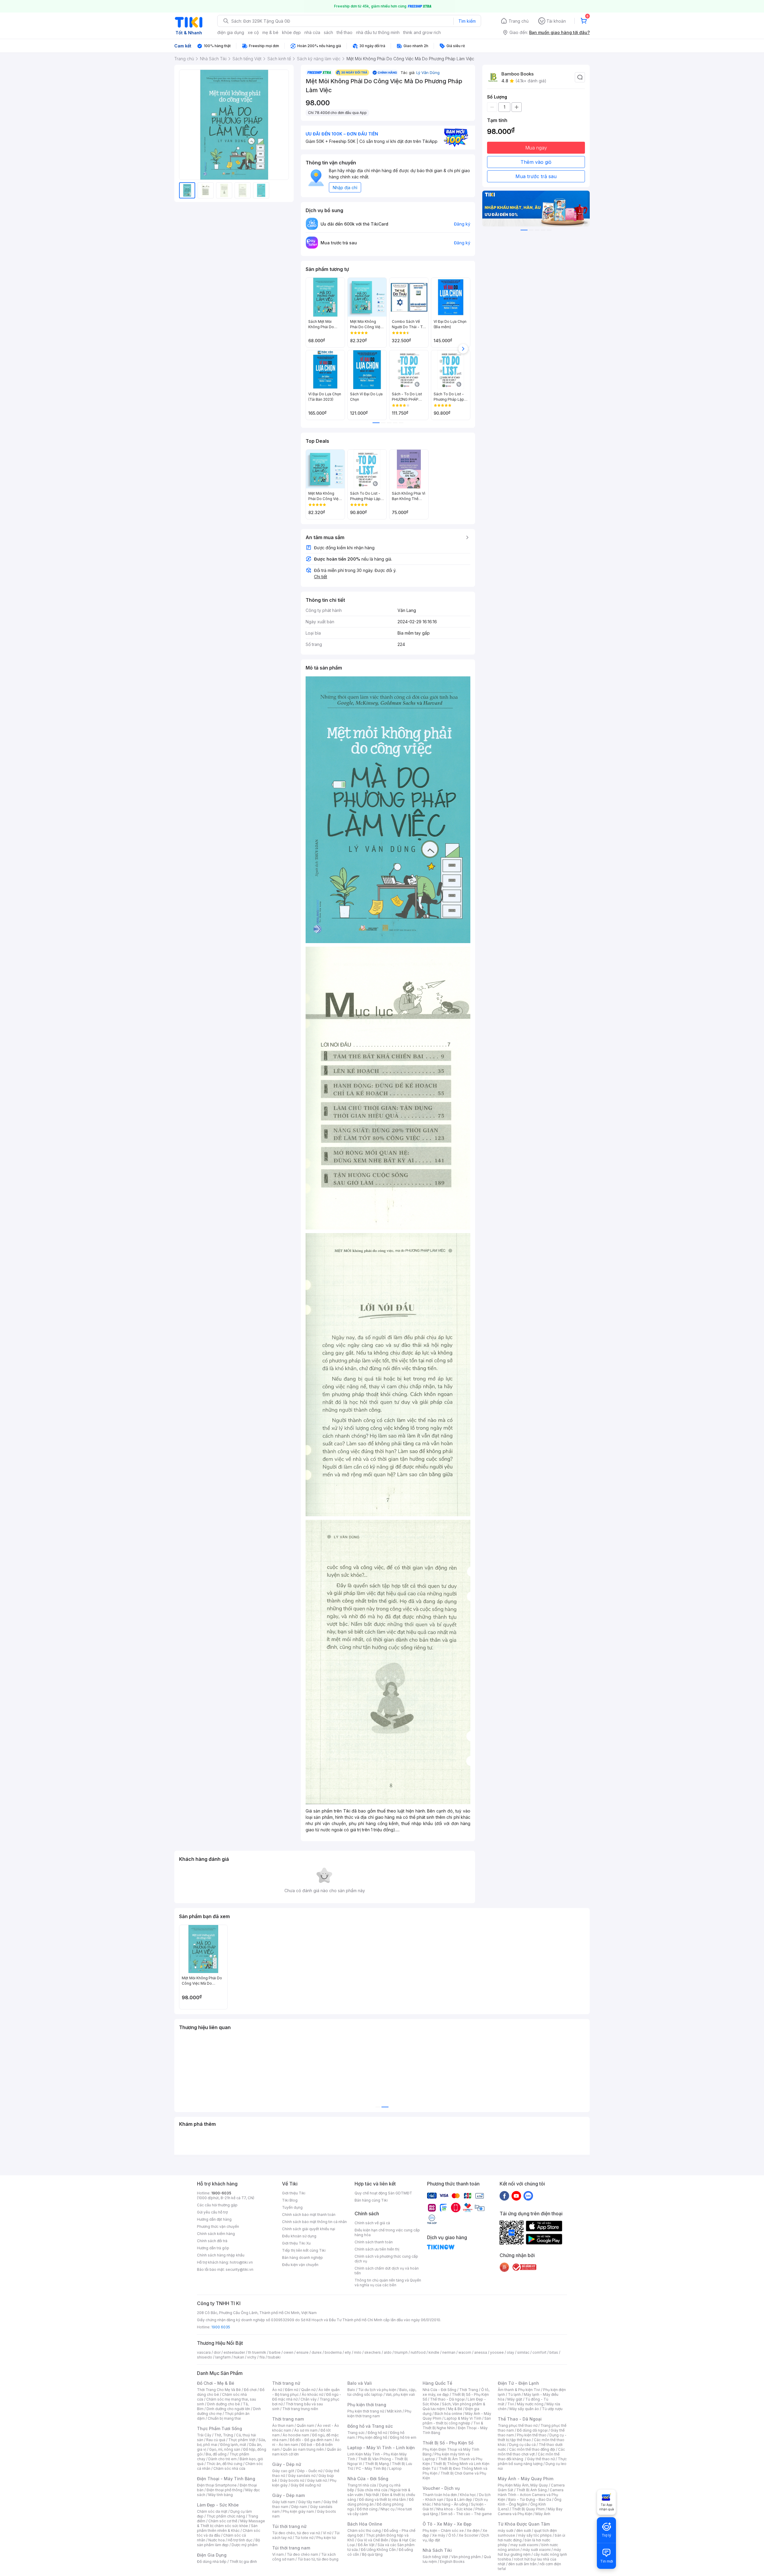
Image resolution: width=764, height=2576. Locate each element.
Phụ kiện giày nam (298, 2511)
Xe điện (473, 2531)
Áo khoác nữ (312, 2394)
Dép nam (299, 2507)
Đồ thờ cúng (367, 2509)
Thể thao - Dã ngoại (447, 2399)
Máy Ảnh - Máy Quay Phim (526, 2479)
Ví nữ (327, 2533)
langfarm (223, 2357)
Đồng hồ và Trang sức (370, 2426)
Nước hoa (217, 2540)
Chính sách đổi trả (212, 2241)
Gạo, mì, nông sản (225, 2449)
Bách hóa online (448, 2414)
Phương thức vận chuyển (218, 2226)
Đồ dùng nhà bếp (212, 2562)
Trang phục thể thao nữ (518, 2425)
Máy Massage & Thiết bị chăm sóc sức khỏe (231, 2523)
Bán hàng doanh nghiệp (302, 2258)
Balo (351, 2390)
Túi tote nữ (304, 2538)
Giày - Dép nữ (287, 2464)
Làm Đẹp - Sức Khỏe (218, 2505)
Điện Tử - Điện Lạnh (518, 2383)
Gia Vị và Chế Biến (373, 2540)
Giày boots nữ (292, 2480)
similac (523, 2352)
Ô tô (452, 2535)
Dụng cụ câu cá (522, 2445)
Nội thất (372, 2495)
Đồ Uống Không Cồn (378, 2550)
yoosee (497, 2352)
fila (262, 2357)
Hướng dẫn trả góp (213, 2248)
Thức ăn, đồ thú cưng (224, 2464)
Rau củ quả (216, 2440)
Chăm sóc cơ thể (223, 2521)
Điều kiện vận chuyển (300, 2265)
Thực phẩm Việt (242, 2440)
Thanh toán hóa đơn (440, 2495)
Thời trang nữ (286, 2383)
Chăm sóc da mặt (212, 2511)
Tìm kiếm (467, 21)
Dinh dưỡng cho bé (224, 2404)
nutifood (418, 2352)
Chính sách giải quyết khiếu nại (309, 2229)
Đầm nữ (292, 2390)
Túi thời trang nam (291, 2548)
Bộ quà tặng (372, 2554)
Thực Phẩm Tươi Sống (220, 2428)
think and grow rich (422, 32)
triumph (401, 2352)
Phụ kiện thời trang (367, 2405)
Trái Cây (204, 2435)
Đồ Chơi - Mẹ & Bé (216, 2383)
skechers (373, 2352)
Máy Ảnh (543, 2514)
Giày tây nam (309, 2502)
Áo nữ (277, 2390)
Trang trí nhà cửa (362, 2485)
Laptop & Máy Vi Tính (463, 2418)
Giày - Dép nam (288, 2495)
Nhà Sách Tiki (437, 2550)
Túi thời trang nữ (289, 2526)
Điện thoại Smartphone (217, 2485)
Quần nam (305, 2425)
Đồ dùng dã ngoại (532, 2430)
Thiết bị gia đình (243, 2562)
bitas (554, 2352)
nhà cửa (312, 32)
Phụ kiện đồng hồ (372, 2437)
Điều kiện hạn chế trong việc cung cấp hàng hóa (387, 2232)
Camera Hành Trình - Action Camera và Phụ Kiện (531, 2495)
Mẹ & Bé (455, 2409)
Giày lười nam (284, 2502)
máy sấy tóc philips (535, 2535)
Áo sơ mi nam (306, 2430)
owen (288, 2352)
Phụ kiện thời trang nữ (366, 2411)
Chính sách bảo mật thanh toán (309, 2215)
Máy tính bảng (221, 2495)
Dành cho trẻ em (222, 2459)
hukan (239, 2357)
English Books (452, 2562)
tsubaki (274, 2357)
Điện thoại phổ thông (224, 2490)
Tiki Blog (290, 2200)
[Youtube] (516, 2196)
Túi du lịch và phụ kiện (377, 2390)
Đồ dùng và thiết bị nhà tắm (382, 2499)
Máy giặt (515, 2399)
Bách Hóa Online (365, 2524)
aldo (388, 2352)
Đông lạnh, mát (233, 2445)
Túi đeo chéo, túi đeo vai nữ (296, 2533)
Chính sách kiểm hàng (216, 2234)
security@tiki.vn (239, 2269)
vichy (252, 2357)
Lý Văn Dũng (428, 73)
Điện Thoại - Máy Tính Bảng (226, 2479)
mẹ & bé (270, 32)
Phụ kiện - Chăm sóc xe (443, 2531)
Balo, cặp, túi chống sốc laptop (382, 2392)
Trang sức (356, 2433)
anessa (481, 2352)
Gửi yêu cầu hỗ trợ (212, 2212)
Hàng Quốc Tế (437, 2383)
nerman (449, 2352)
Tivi (511, 2404)
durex (317, 2352)
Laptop (395, 2468)
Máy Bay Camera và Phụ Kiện (530, 2511)
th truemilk (257, 2352)
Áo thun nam (283, 2425)
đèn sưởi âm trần (522, 2564)
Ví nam (278, 2554)
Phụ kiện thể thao (532, 2435)
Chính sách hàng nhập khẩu (221, 2255)
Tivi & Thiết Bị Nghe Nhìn (453, 2425)
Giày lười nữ (317, 2480)
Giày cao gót (283, 2471)
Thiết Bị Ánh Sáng (532, 2490)
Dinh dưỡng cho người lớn (228, 2409)
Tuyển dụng (292, 2207)
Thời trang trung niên (300, 2409)
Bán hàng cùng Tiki (371, 2200)
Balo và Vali (360, 2383)
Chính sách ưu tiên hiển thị (377, 2249)
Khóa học (468, 2495)
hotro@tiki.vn (241, 2262)
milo (358, 2352)
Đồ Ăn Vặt (366, 2545)
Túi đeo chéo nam (302, 2554)
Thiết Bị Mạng (377, 2464)
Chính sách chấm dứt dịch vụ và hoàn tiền (387, 2271)
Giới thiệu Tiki (294, 2193)
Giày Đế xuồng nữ (306, 2485)
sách (328, 32)
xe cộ (253, 32)
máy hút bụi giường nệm (529, 2552)
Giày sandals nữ (302, 2476)
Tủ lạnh (514, 2394)
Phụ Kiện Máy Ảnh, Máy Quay (523, 2485)
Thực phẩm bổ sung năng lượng (532, 2461)
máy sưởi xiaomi (537, 2550)
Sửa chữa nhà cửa (372, 2490)
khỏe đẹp (291, 32)
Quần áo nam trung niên (303, 2449)
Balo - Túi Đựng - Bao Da (530, 2499)
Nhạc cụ (388, 2509)
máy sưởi (506, 2531)
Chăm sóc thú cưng (364, 2531)
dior (217, 2352)
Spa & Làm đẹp (459, 2499)
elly (348, 2352)
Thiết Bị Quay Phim (528, 2509)
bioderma (333, 2352)
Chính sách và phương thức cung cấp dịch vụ (386, 2259)
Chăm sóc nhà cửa (229, 2468)
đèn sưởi (524, 2531)
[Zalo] (528, 2196)
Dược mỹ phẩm (245, 2545)
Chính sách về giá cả (372, 2223)
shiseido (205, 2357)
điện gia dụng (231, 32)
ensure (302, 2352)
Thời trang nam (288, 2419)
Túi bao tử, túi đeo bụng (318, 2559)
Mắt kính (394, 2411)
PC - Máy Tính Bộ (371, 2468)
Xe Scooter (469, 2535)
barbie (275, 2352)
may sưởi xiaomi (524, 2545)
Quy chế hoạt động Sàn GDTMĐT (383, 2193)
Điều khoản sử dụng (299, 2236)
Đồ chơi (250, 2390)
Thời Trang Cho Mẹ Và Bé (219, 2390)
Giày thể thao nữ (541, 2459)
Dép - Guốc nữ (310, 2471)
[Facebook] (504, 2196)
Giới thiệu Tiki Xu (296, 2243)
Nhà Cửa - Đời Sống (368, 2479)
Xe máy (439, 2535)
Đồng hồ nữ (377, 2433)
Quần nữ (308, 2390)
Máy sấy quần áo (524, 2409)
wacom (465, 2352)
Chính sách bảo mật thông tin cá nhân (314, 2222)
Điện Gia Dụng (212, 2555)
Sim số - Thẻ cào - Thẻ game (466, 2514)
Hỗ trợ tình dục (240, 2540)
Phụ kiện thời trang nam (379, 2414)
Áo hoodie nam (296, 2435)
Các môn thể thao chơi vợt (531, 2452)
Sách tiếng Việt (435, 2557)
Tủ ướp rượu (552, 2409)
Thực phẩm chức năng (226, 2516)
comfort (539, 2352)
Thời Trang (469, 2390)
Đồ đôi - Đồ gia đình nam (311, 2440)
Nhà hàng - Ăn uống (451, 2504)
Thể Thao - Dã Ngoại (520, 2419)
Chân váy (309, 2399)
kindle (434, 2352)
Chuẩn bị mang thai (224, 2418)
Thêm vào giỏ (536, 162)
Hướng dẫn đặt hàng (214, 2219)
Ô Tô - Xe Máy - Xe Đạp (447, 2524)
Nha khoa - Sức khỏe (454, 2509)
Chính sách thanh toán (374, 2242)
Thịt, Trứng (224, 2435)
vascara (204, 2352)
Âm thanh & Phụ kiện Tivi (519, 2390)
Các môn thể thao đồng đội (532, 2449)
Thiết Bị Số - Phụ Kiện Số (448, 2443)
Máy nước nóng (530, 2404)
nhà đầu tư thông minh (378, 32)
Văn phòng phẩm (466, 2557)
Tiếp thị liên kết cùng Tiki (304, 2250)
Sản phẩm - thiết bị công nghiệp (457, 2421)
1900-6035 (221, 2193)
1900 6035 (221, 2327)
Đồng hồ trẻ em (403, 2437)
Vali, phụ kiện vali (400, 2394)
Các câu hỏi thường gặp (217, 2205)
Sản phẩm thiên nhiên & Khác (227, 2528)
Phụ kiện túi (326, 2538)
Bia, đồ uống (216, 2454)
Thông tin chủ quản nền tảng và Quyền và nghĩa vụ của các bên (388, 2283)
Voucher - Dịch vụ (441, 2488)
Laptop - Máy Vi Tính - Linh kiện (381, 2448)
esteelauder (234, 2352)
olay (510, 2352)
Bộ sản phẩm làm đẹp (228, 2542)
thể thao (345, 32)
